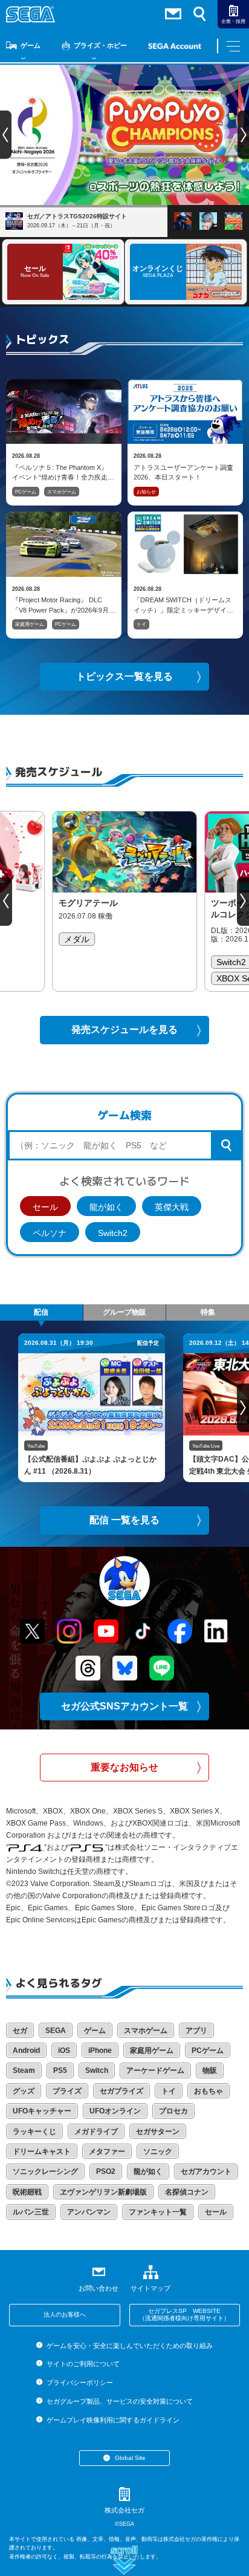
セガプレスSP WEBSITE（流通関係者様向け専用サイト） (184, 2315)
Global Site (130, 2458)
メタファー (107, 2152)
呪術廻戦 (27, 2192)
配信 (41, 1312)
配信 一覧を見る (124, 1520)
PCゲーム (26, 492)
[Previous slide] (6, 902)
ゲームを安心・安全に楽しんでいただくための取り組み (129, 2346)
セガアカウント (206, 2171)
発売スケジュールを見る (124, 1029)
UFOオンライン (115, 2111)
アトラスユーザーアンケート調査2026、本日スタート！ (183, 472)
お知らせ (146, 492)
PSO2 (106, 2171)
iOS (64, 2051)
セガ (20, 2031)
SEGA (56, 2031)
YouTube (36, 1446)
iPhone (100, 2051)
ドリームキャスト (42, 2152)
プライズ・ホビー (100, 45)
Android (26, 2051)
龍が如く (106, 1207)
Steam (24, 2070)
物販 (210, 2070)
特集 (208, 1312)
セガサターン (158, 2132)
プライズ (67, 2091)
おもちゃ (209, 2091)
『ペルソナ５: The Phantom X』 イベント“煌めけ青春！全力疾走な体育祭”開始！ (63, 472)
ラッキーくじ (34, 2132)
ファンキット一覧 (158, 2212)
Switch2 (113, 1233)
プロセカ (173, 2111)
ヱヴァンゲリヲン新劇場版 (103, 2192)
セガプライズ (121, 2091)
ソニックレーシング (45, 2171)
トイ (141, 624)
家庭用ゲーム (30, 624)
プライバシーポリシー (79, 2382)
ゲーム (31, 45)
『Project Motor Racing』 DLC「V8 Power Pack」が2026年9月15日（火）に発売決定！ (60, 605)
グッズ (24, 2091)
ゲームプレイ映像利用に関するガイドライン (113, 2420)
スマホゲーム (62, 492)
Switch (97, 2070)
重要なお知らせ (124, 1767)
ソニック (158, 2152)
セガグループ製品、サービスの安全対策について (119, 2401)
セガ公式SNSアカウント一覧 (124, 1706)
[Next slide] (243, 902)
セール (45, 1207)
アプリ (196, 2031)
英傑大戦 (172, 1207)
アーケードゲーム (155, 2070)
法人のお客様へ (65, 2314)
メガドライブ (96, 2132)
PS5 (60, 2070)
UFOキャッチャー (42, 2111)
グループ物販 (124, 1312)
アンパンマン (89, 2212)
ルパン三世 (31, 2212)
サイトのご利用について (83, 2364)
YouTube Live (206, 1446)
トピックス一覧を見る (124, 676)
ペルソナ (50, 1233)
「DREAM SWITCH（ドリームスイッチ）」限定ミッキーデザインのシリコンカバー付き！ (183, 605)
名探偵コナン (187, 2192)
